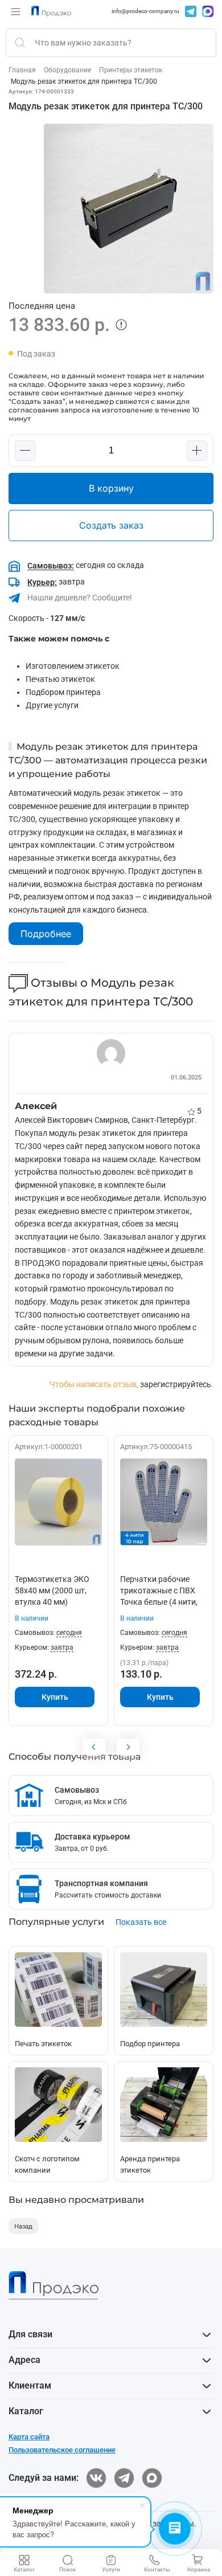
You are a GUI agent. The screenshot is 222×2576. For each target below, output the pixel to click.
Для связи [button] (30, 2334)
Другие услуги (52, 705)
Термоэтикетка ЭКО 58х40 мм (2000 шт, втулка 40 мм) (52, 1590)
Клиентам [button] (30, 2385)
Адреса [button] (24, 2360)
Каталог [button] (26, 2411)
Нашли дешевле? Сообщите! (79, 598)
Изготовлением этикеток (73, 666)
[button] (16, 11)
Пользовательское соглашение (62, 2450)
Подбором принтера (63, 692)
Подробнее (46, 934)
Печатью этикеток (60, 679)
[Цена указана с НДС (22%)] (121, 325)
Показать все (141, 1922)
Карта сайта (29, 2437)
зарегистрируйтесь (176, 1384)
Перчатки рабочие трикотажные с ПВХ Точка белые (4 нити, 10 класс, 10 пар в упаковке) (159, 1602)
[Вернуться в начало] (51, 11)
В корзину (111, 488)
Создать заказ (111, 525)
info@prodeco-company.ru (145, 11)
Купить (55, 1697)
